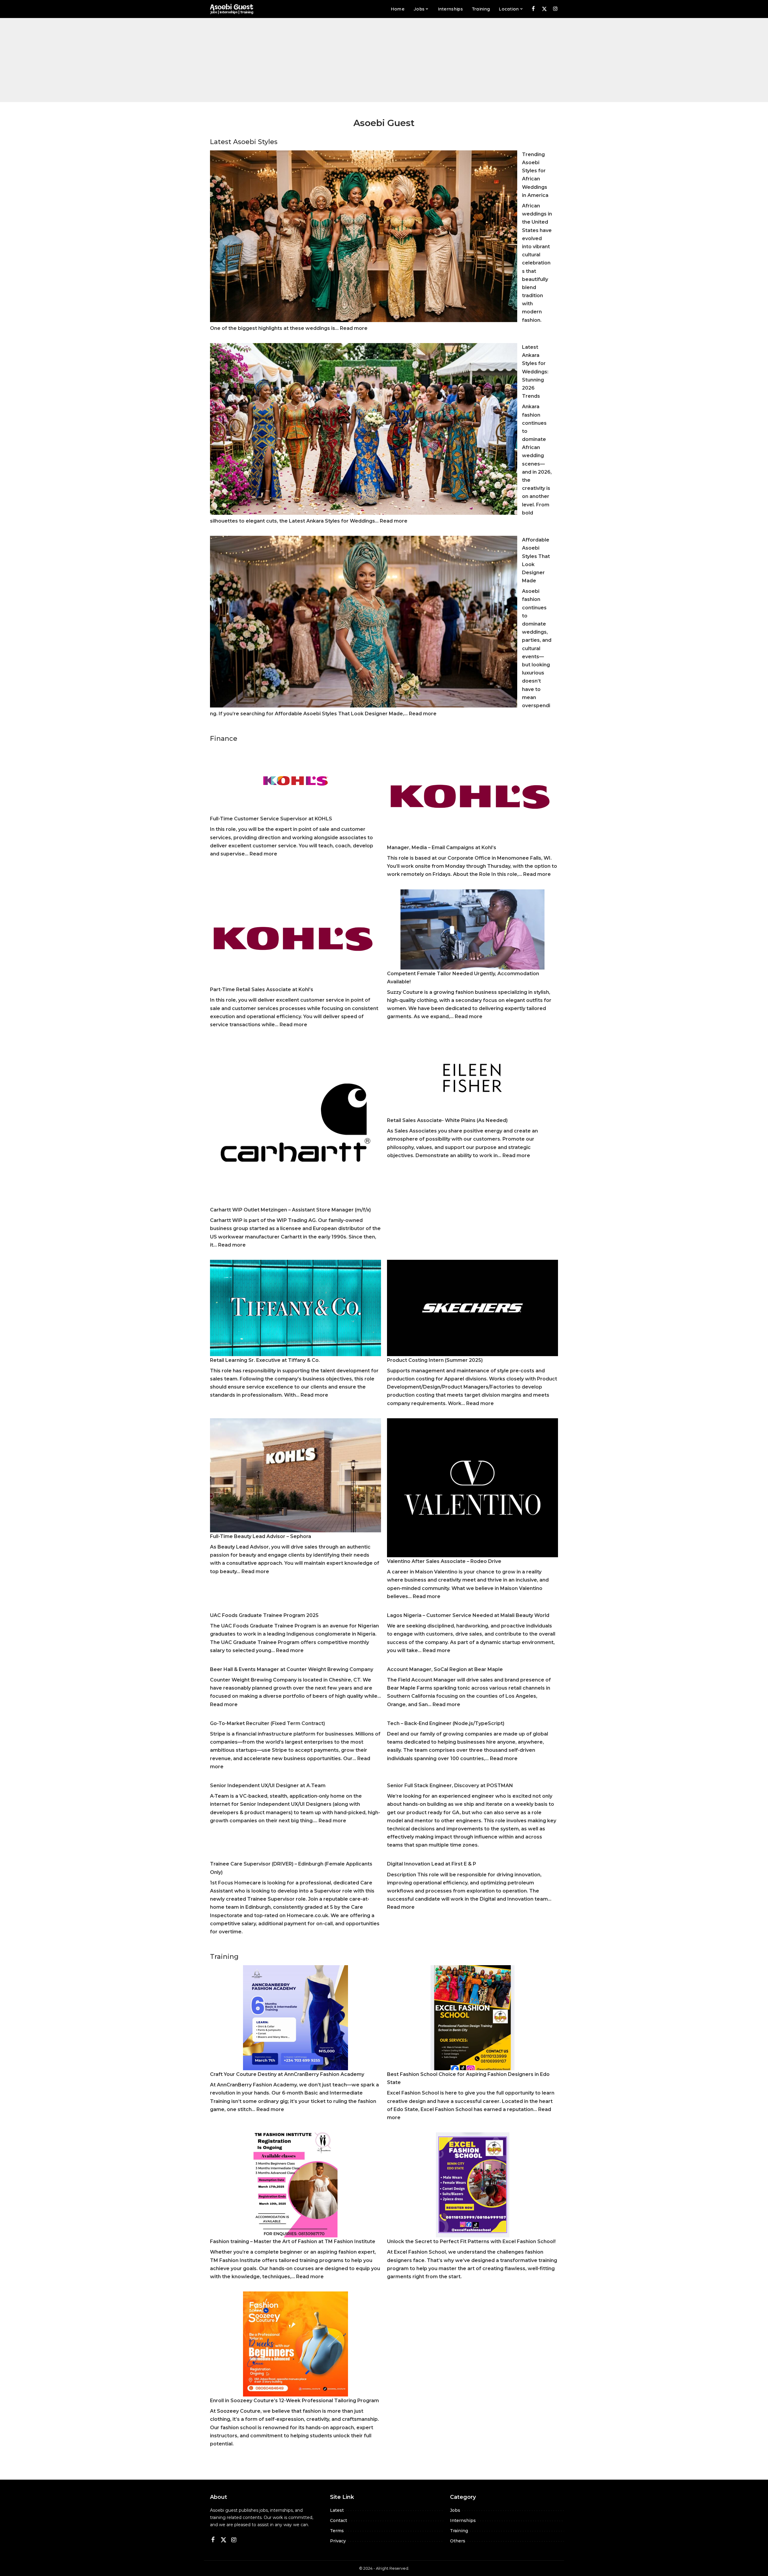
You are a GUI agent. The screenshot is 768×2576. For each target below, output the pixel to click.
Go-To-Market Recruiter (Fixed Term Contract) (267, 1723)
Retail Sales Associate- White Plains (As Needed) (447, 1120)
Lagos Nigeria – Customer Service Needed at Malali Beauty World (468, 1615)
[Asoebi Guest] (232, 9)
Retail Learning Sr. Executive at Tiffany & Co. (265, 1360)
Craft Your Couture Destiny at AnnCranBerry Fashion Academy (287, 2074)
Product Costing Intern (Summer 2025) (435, 1360)
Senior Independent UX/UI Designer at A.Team (268, 1786)
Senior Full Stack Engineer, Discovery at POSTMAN (450, 1786)
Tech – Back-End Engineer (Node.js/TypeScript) (446, 1723)
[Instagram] (555, 9)
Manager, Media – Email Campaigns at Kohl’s (442, 848)
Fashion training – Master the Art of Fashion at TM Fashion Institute (293, 2241)
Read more (354, 328)
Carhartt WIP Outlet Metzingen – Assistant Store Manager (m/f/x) (290, 1210)
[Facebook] (533, 9)
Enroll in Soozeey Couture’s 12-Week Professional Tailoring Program (294, 2401)
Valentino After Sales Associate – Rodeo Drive (444, 1561)
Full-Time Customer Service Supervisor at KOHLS (271, 819)
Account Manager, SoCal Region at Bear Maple (445, 1669)
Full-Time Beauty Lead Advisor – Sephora (261, 1536)
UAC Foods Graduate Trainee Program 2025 (264, 1615)
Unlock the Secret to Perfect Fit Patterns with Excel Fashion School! (471, 2241)
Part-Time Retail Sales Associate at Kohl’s (262, 989)
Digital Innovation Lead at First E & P (432, 1864)
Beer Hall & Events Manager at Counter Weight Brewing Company (292, 1669)
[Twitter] (544, 9)
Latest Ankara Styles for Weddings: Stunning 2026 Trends (535, 372)
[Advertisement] (384, 60)
